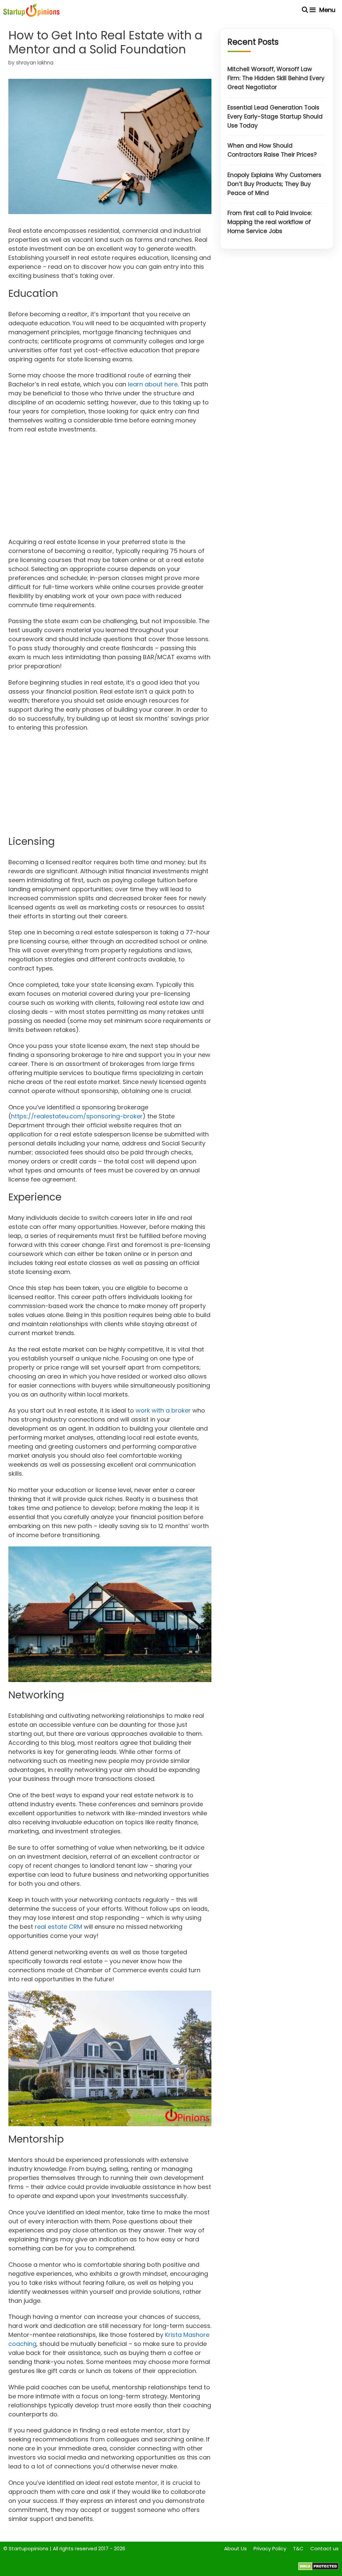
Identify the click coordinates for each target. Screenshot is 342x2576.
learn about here (153, 384)
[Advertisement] (110, 488)
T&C (298, 2548)
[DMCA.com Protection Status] (318, 2568)
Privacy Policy (270, 2548)
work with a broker (163, 1410)
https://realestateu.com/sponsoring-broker (77, 1116)
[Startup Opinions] (31, 10)
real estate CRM (58, 1927)
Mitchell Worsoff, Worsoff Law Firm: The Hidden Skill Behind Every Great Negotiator (276, 78)
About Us (235, 2548)
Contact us (324, 2548)
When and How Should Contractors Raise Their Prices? (272, 150)
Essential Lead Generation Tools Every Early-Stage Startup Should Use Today (275, 117)
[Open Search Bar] (305, 10)
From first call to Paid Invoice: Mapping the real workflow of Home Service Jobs (270, 222)
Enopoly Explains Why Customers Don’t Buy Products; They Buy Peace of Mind (274, 184)
